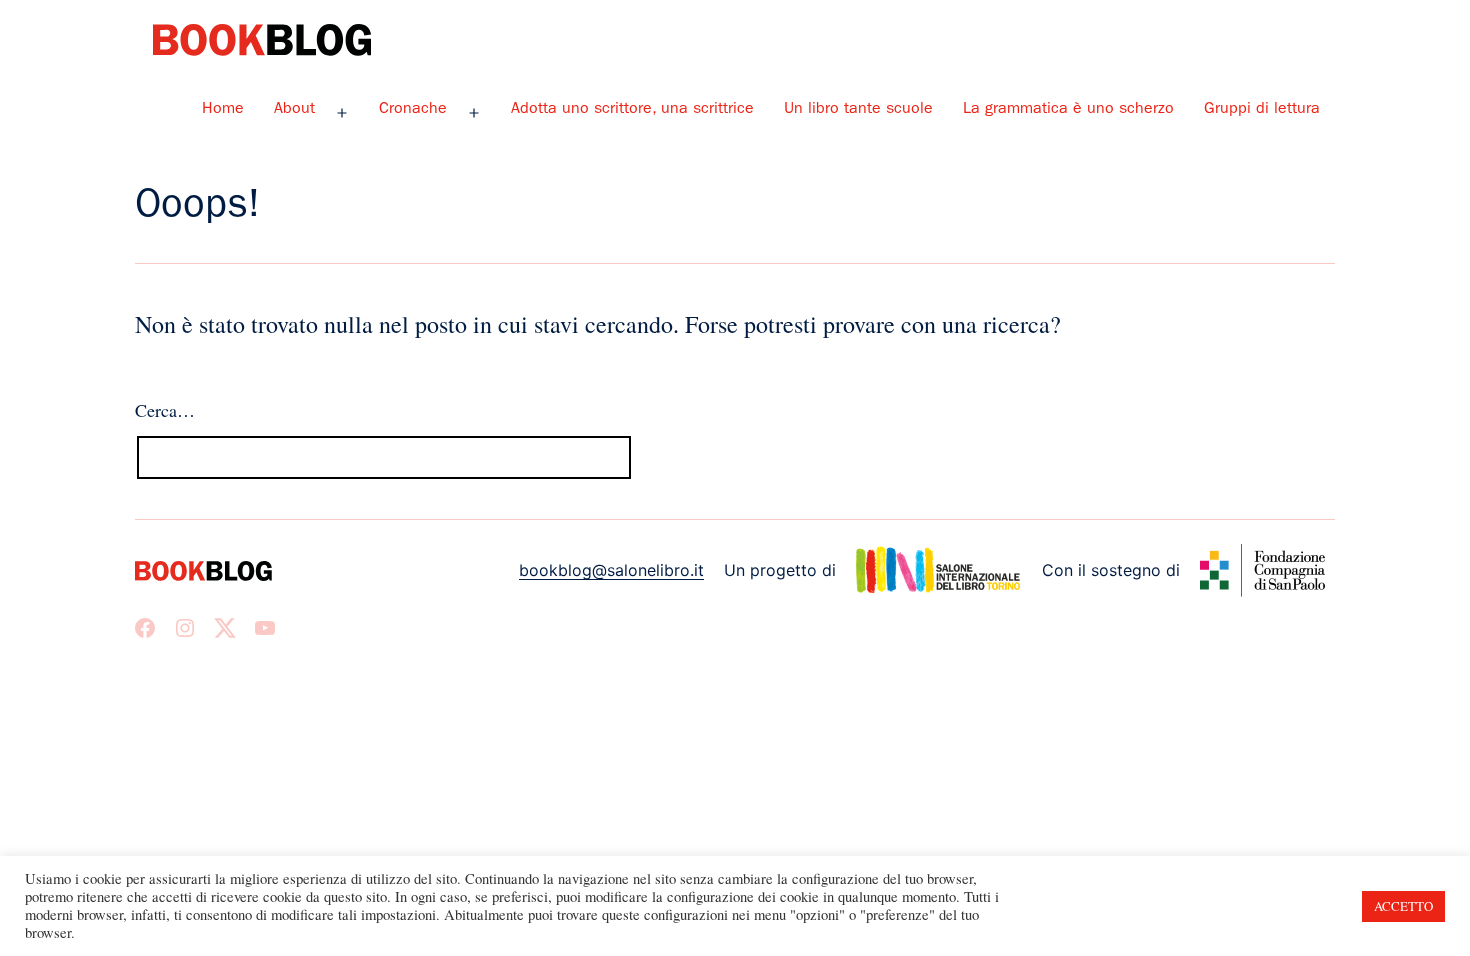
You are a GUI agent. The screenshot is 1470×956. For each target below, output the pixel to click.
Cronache (413, 110)
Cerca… (165, 410)
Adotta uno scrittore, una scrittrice (632, 110)
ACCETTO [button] (1403, 906)
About (294, 110)
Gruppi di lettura (1262, 110)
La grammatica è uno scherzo (1068, 110)
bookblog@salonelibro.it (611, 570)
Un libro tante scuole (858, 110)
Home (223, 110)
